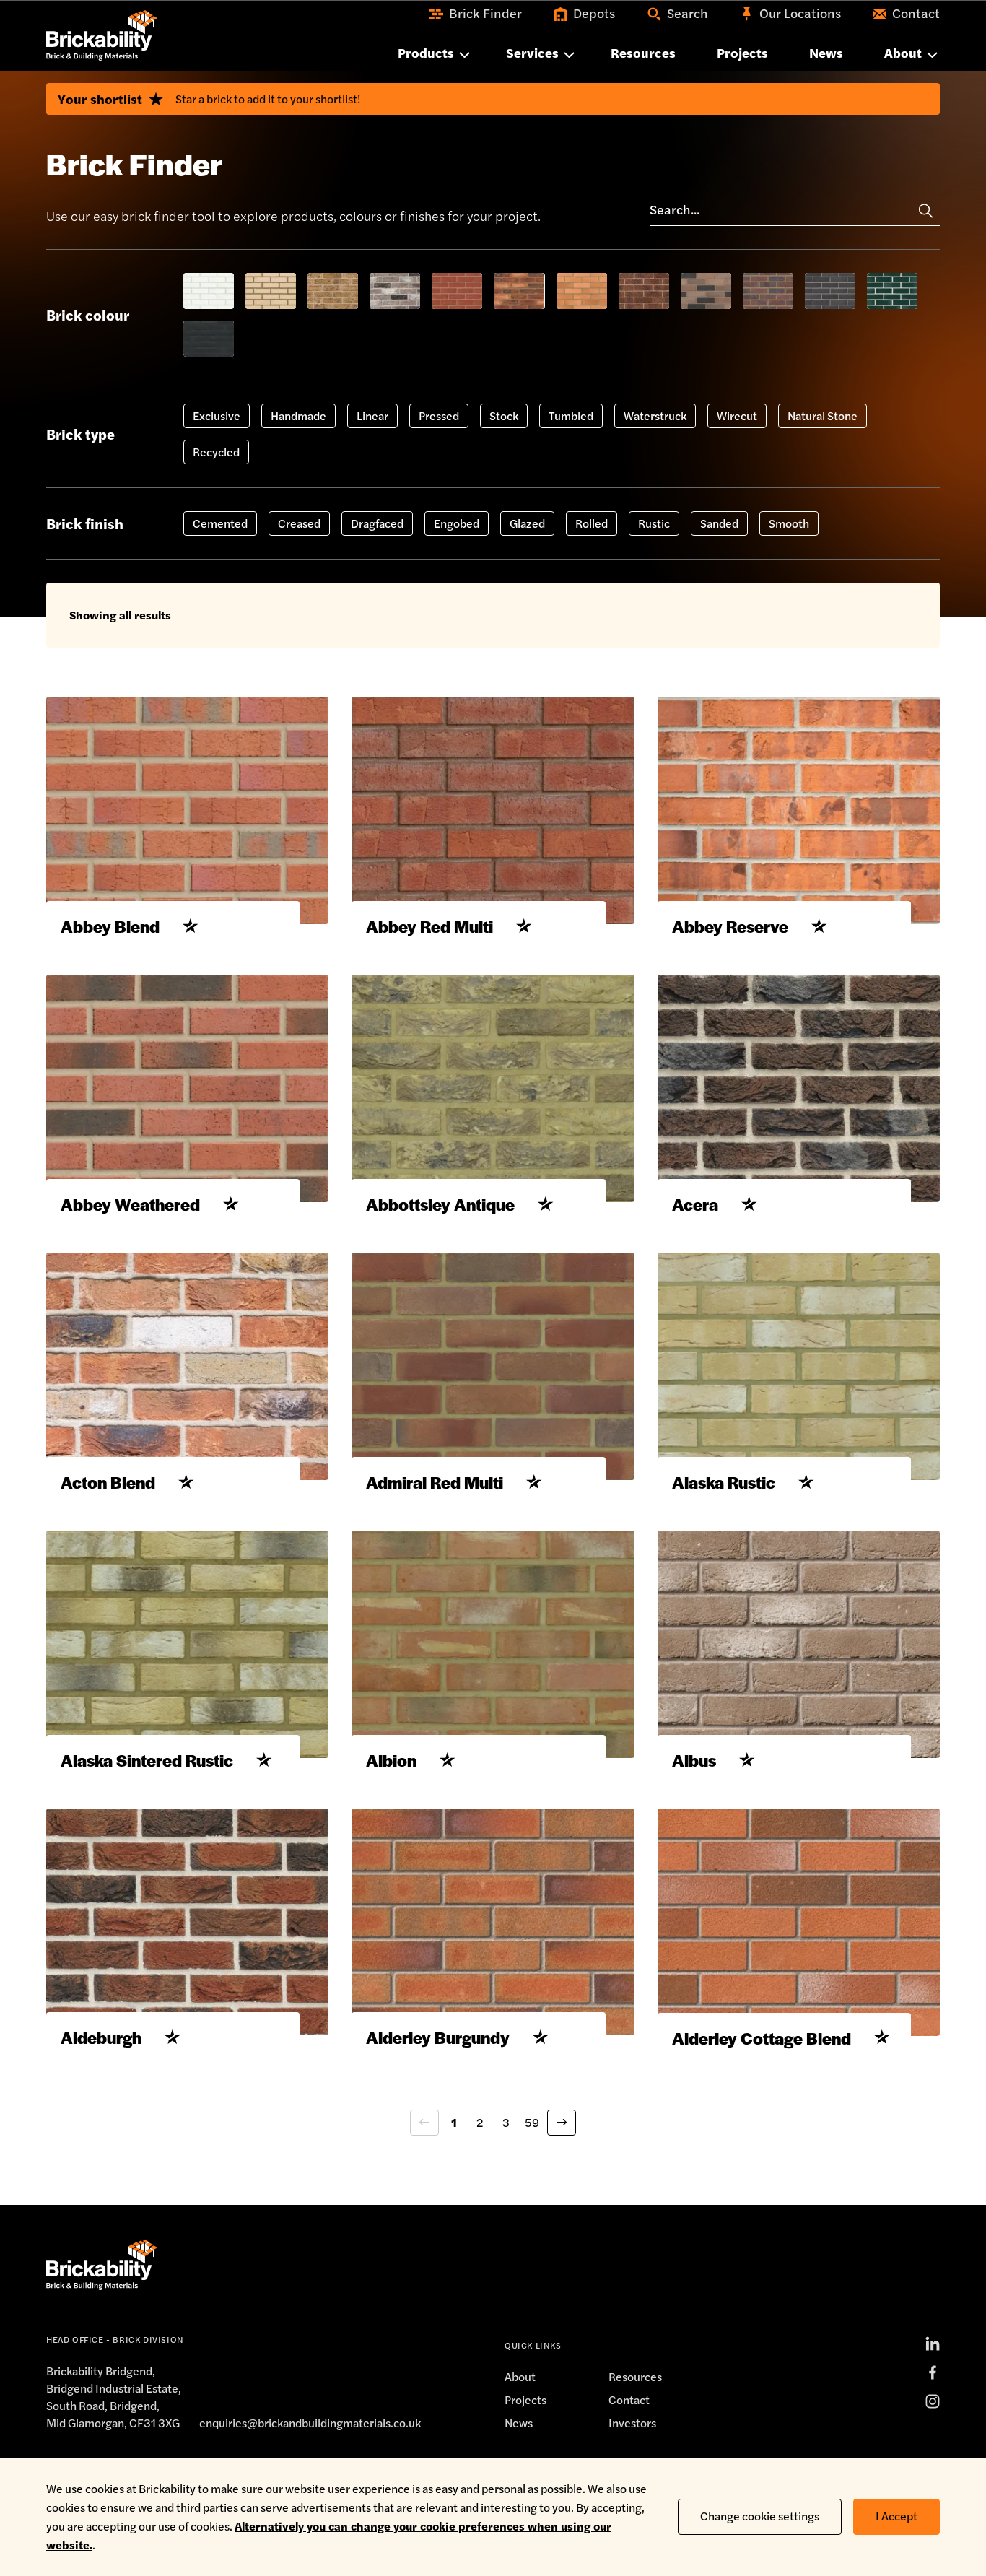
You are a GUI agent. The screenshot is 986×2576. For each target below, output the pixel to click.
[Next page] (562, 2123)
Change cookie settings (760, 2516)
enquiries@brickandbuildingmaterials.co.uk (310, 2423)
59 (532, 2122)
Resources (635, 2376)
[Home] (102, 35)
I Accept (896, 2516)
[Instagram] (933, 2401)
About (520, 2376)
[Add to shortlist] (191, 926)
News (519, 2423)
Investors (632, 2423)
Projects (525, 2399)
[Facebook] (933, 2372)
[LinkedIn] (933, 2344)
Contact (629, 2399)
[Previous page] (424, 2123)
